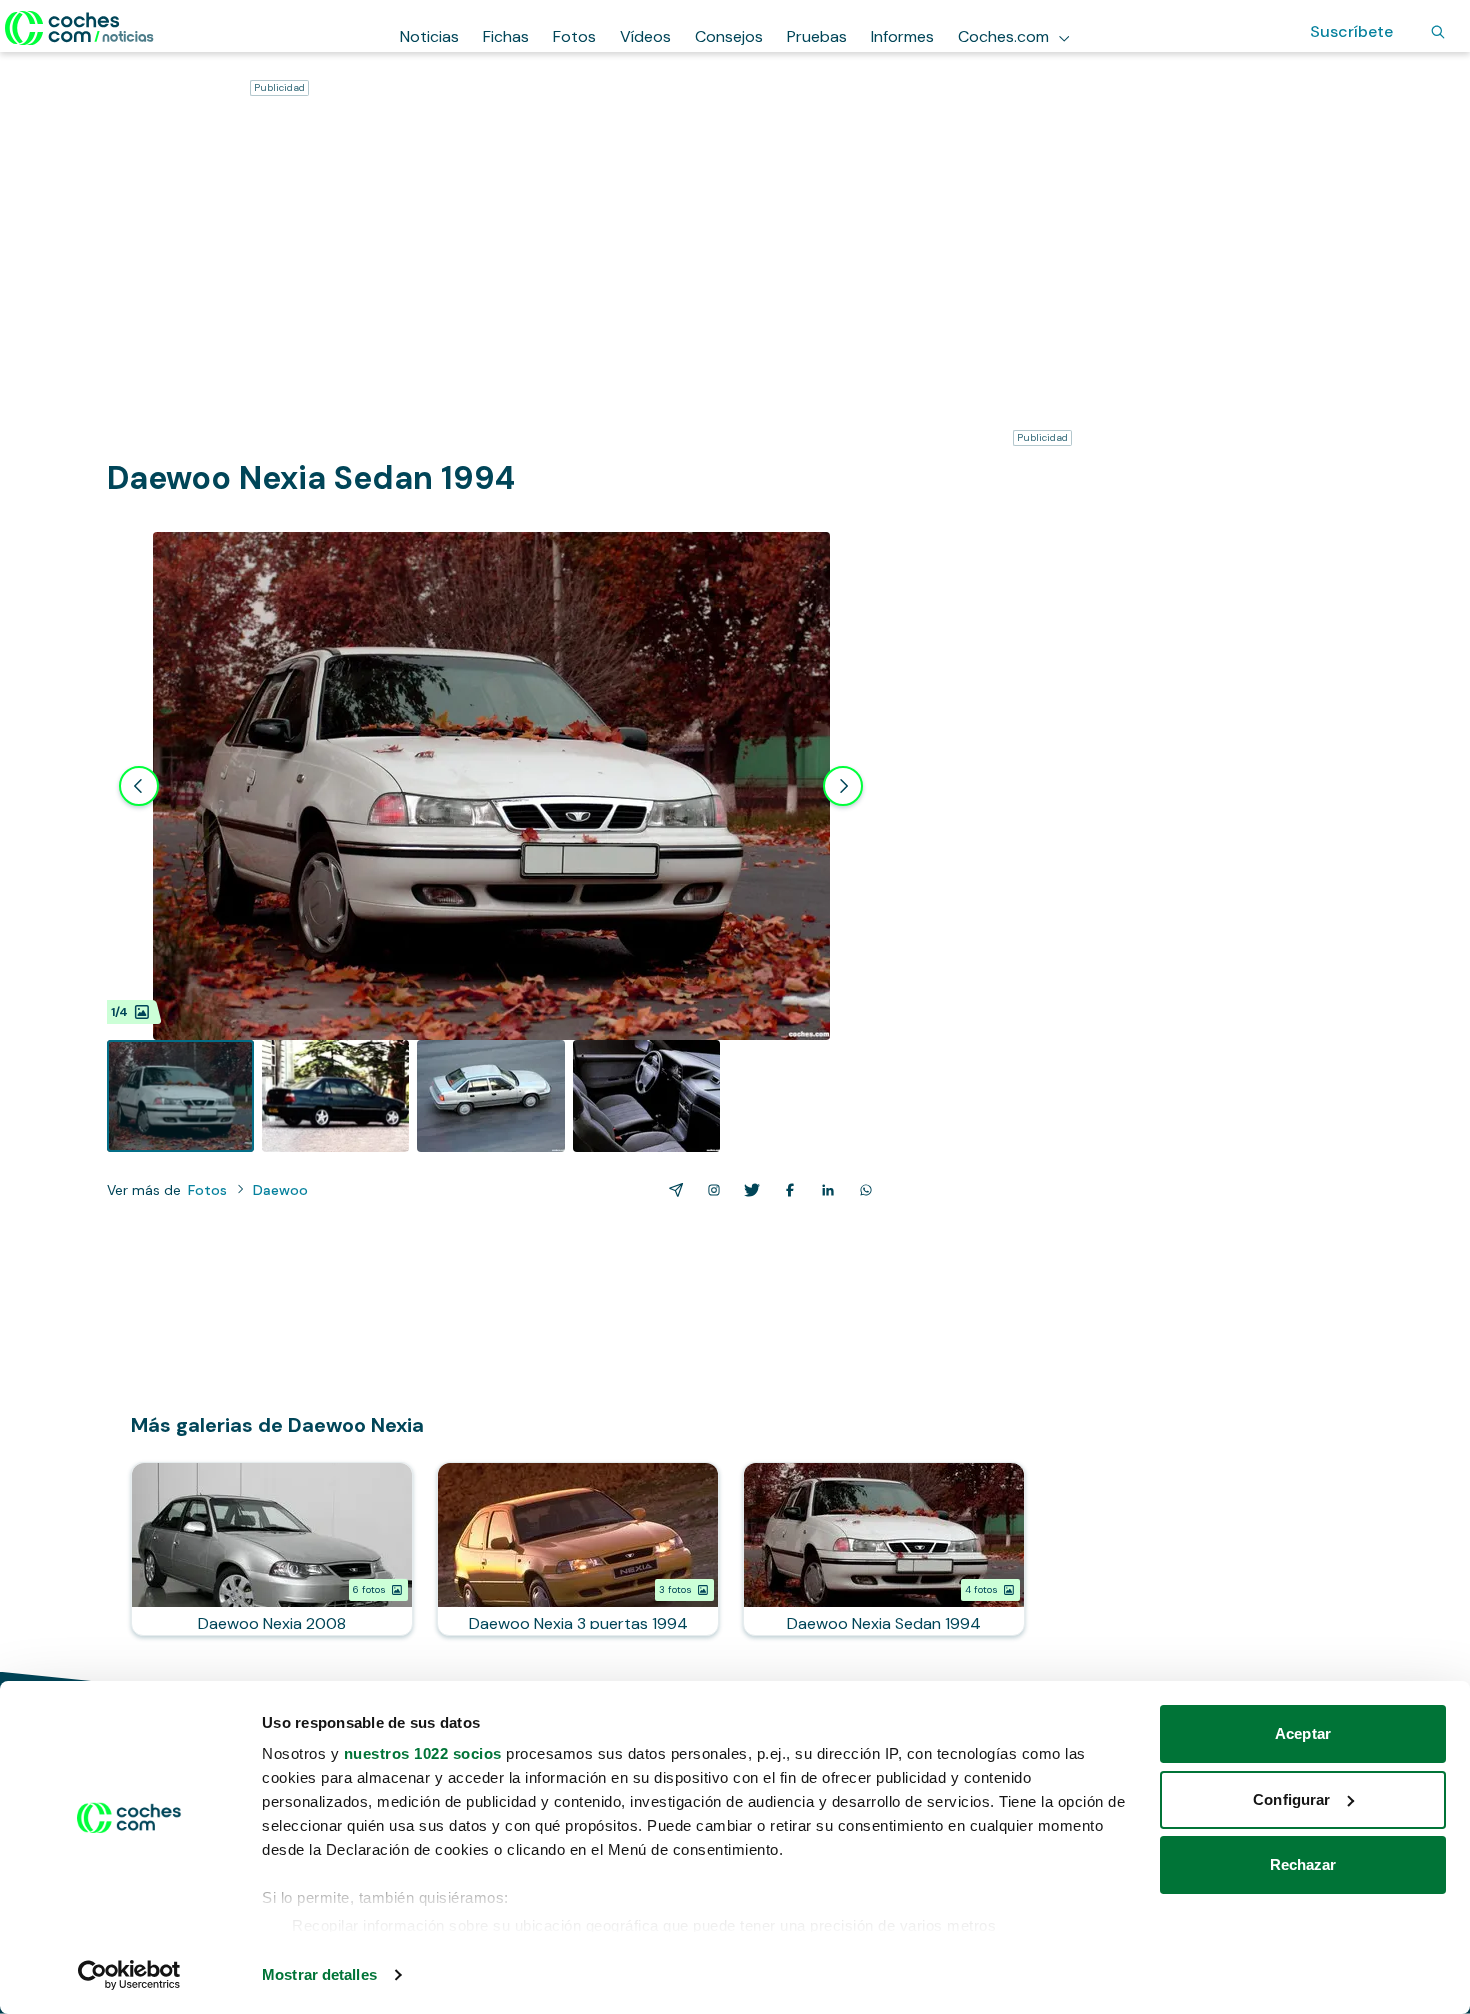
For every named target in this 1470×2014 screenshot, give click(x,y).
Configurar (1291, 1799)
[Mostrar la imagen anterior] (139, 786)
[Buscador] (1438, 32)
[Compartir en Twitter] (748, 1190)
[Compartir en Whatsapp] (862, 1190)
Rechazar (1303, 1864)
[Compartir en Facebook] (786, 1190)
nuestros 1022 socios (423, 1753)
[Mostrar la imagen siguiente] (843, 786)
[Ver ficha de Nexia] (272, 1549)
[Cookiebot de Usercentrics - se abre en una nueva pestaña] (129, 1975)
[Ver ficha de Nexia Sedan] (884, 1549)
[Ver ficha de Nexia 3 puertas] (578, 1549)
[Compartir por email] (672, 1190)
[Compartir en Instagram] (710, 1190)
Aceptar (1303, 1733)
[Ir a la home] (79, 28)
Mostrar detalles (319, 1974)
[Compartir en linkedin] (824, 1190)
